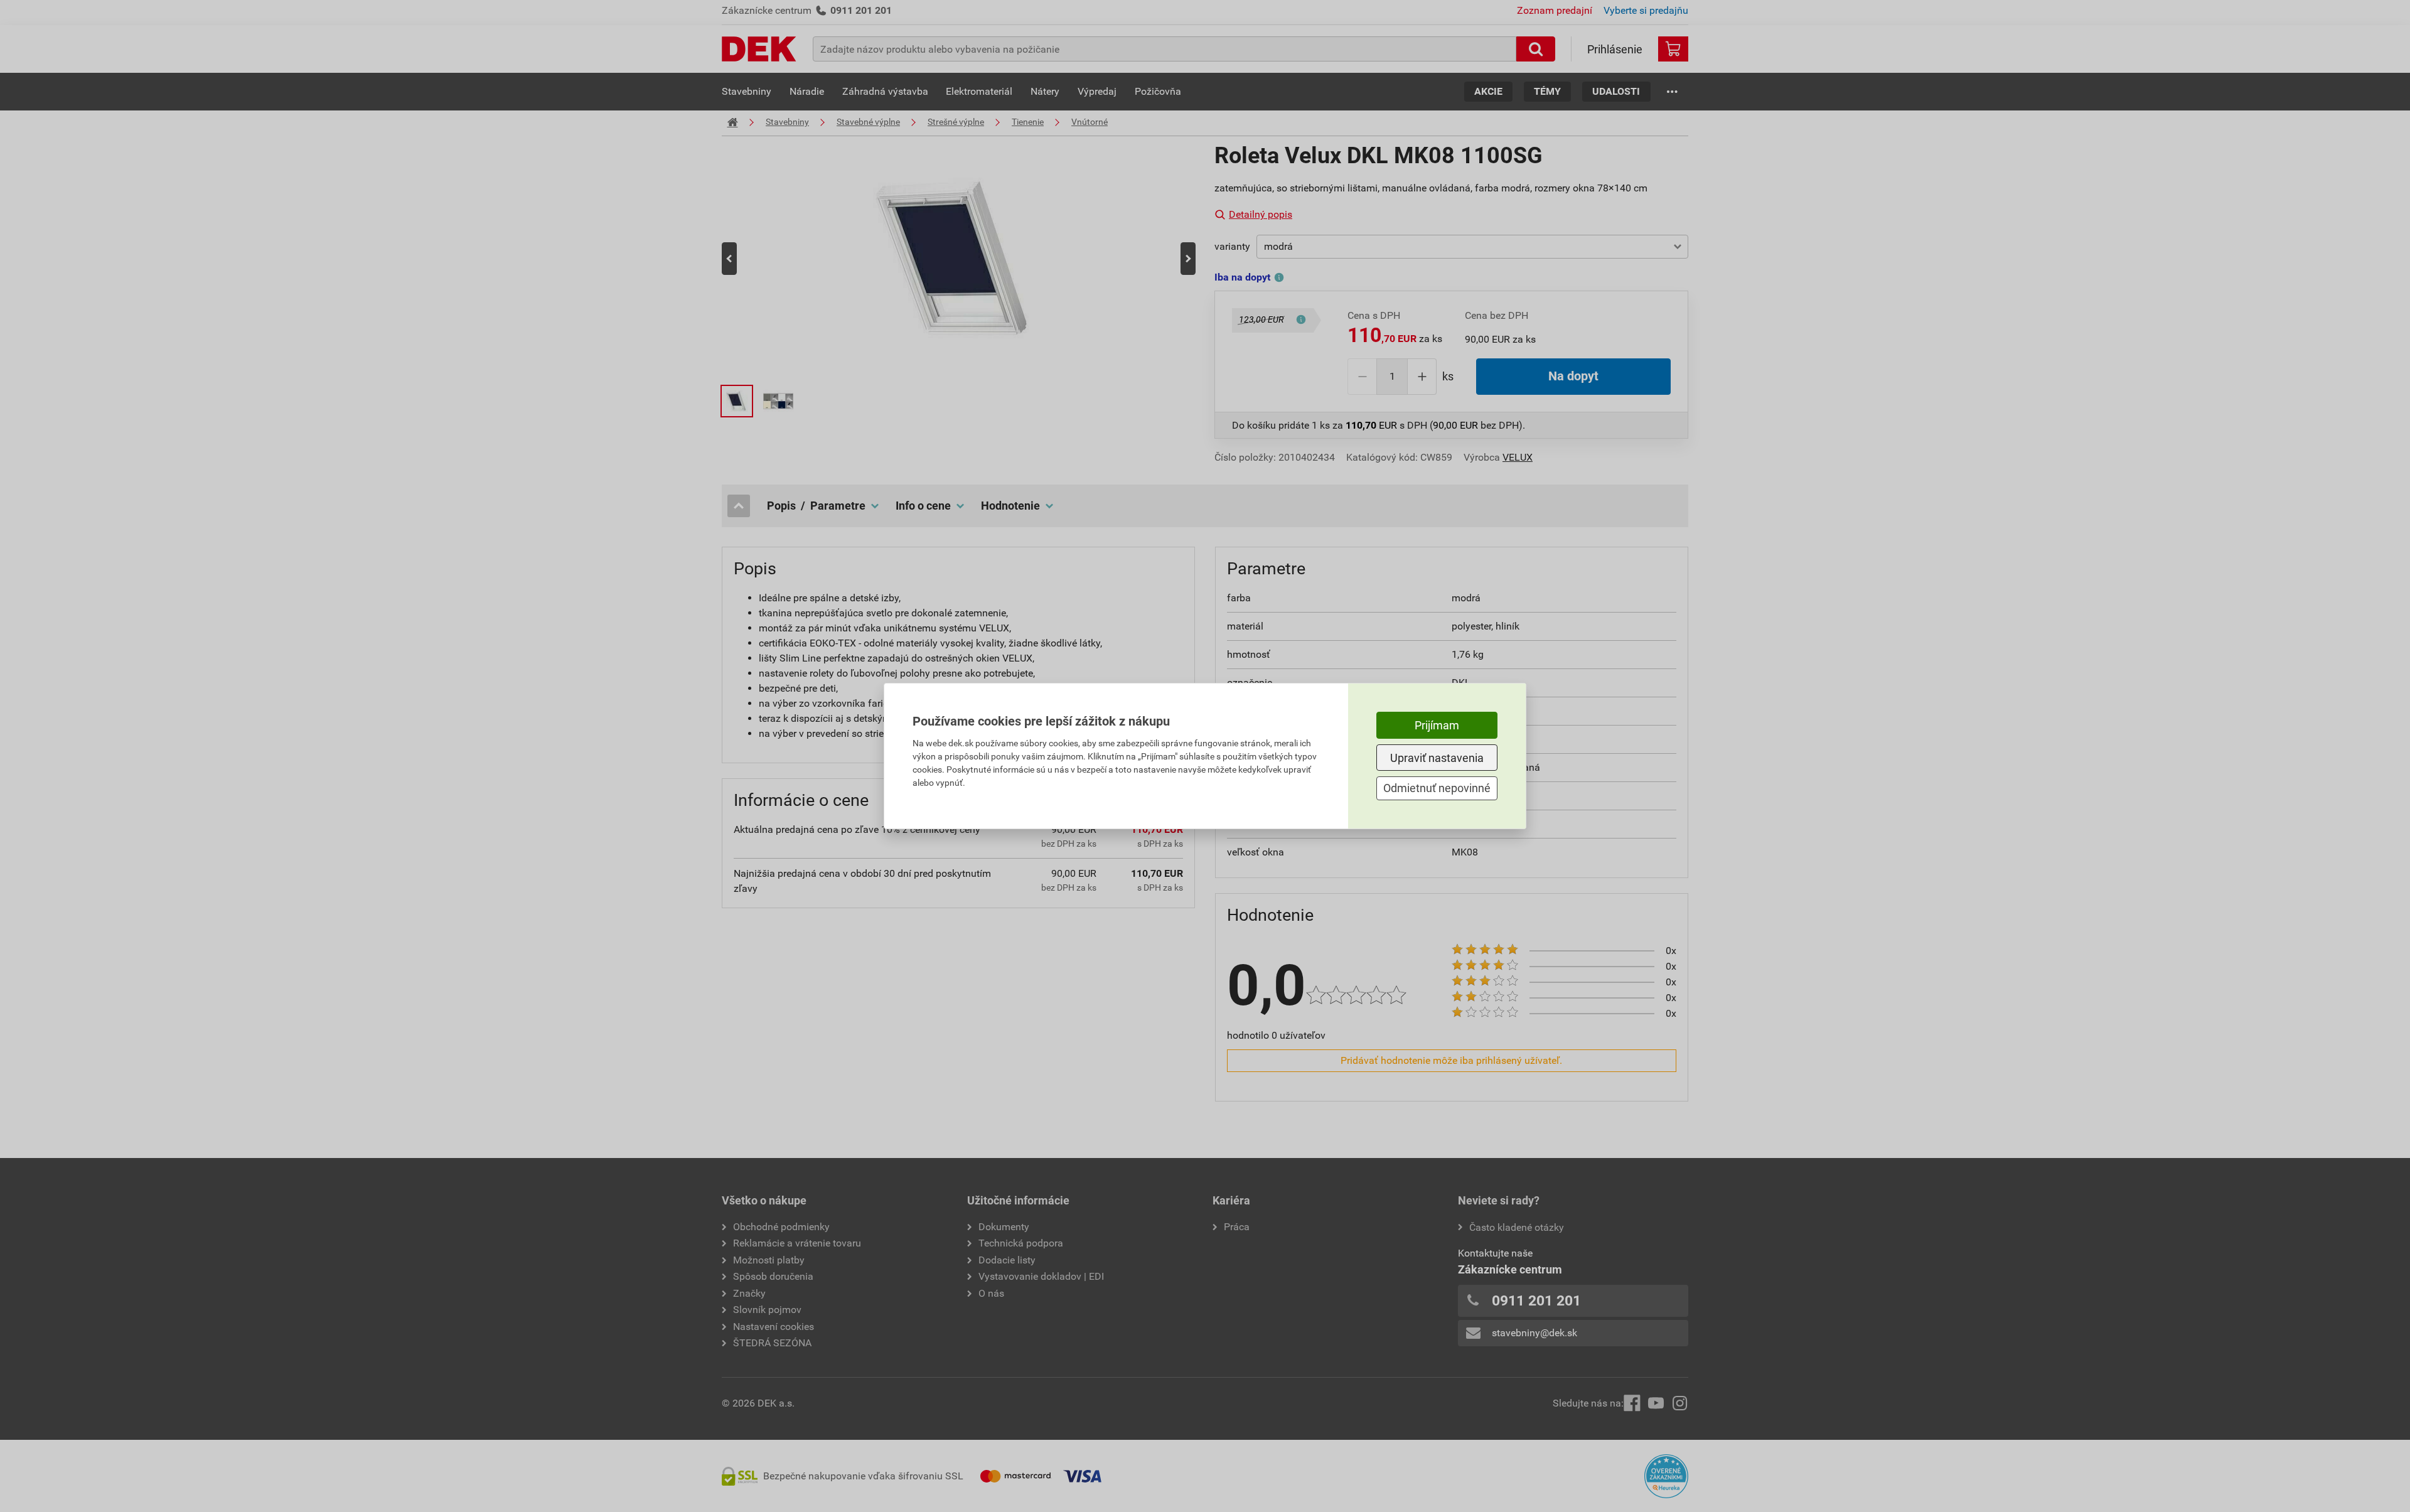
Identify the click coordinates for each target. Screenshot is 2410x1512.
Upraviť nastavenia (1437, 758)
